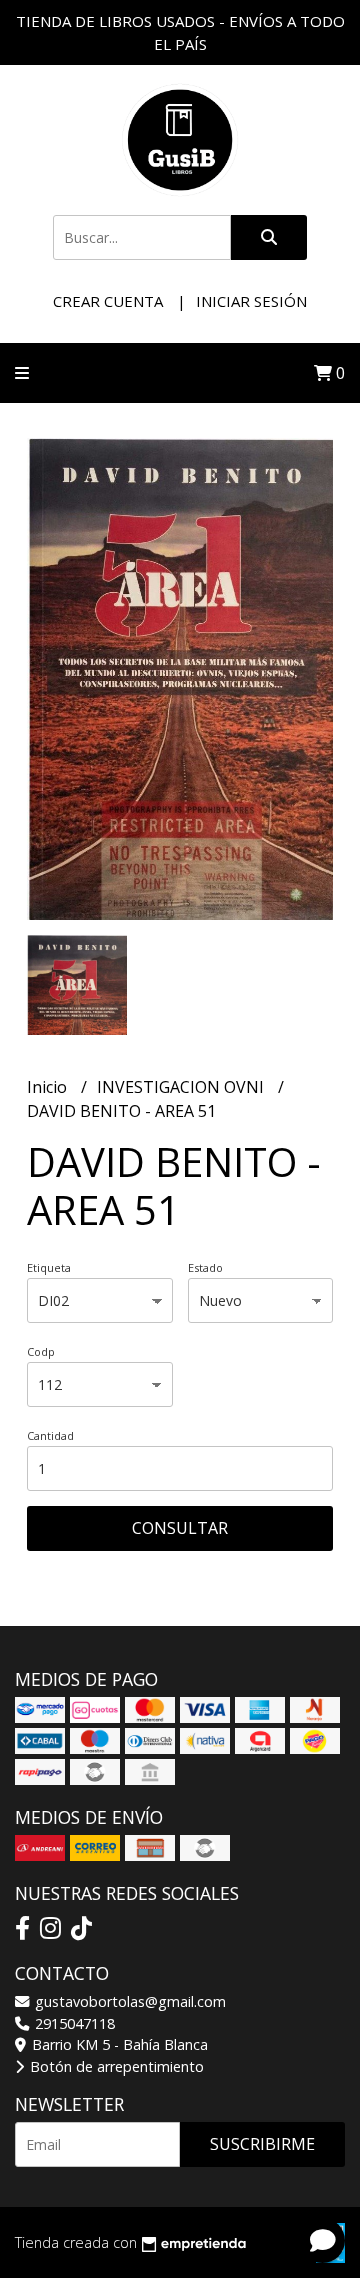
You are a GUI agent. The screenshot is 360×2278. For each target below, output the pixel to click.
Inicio (49, 1087)
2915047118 (73, 2023)
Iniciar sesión (251, 301)
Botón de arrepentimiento (115, 2066)
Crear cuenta (108, 301)
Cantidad (50, 1435)
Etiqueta (49, 1267)
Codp (41, 1351)
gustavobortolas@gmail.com (128, 2001)
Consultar (180, 1528)
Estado (205, 1267)
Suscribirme (262, 2144)
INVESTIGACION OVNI (182, 1087)
